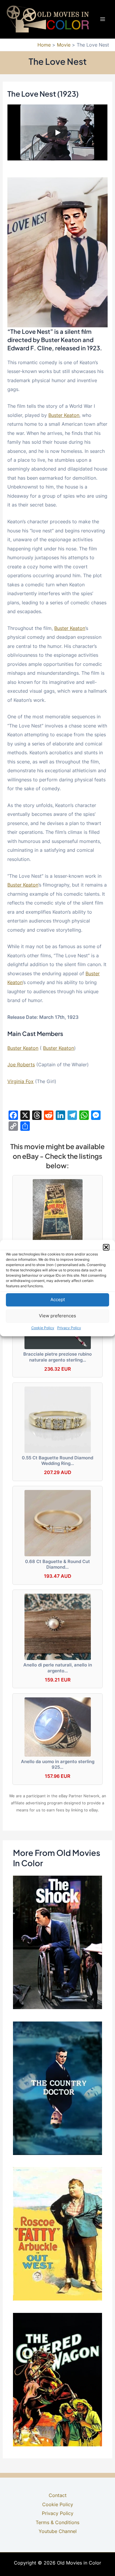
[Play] (57, 133)
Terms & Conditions (57, 2522)
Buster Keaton (64, 415)
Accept (58, 1299)
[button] (106, 1247)
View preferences (57, 1316)
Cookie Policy (43, 1328)
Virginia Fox (20, 1081)
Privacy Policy (69, 1328)
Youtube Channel (58, 2531)
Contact (58, 2495)
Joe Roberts (21, 1065)
